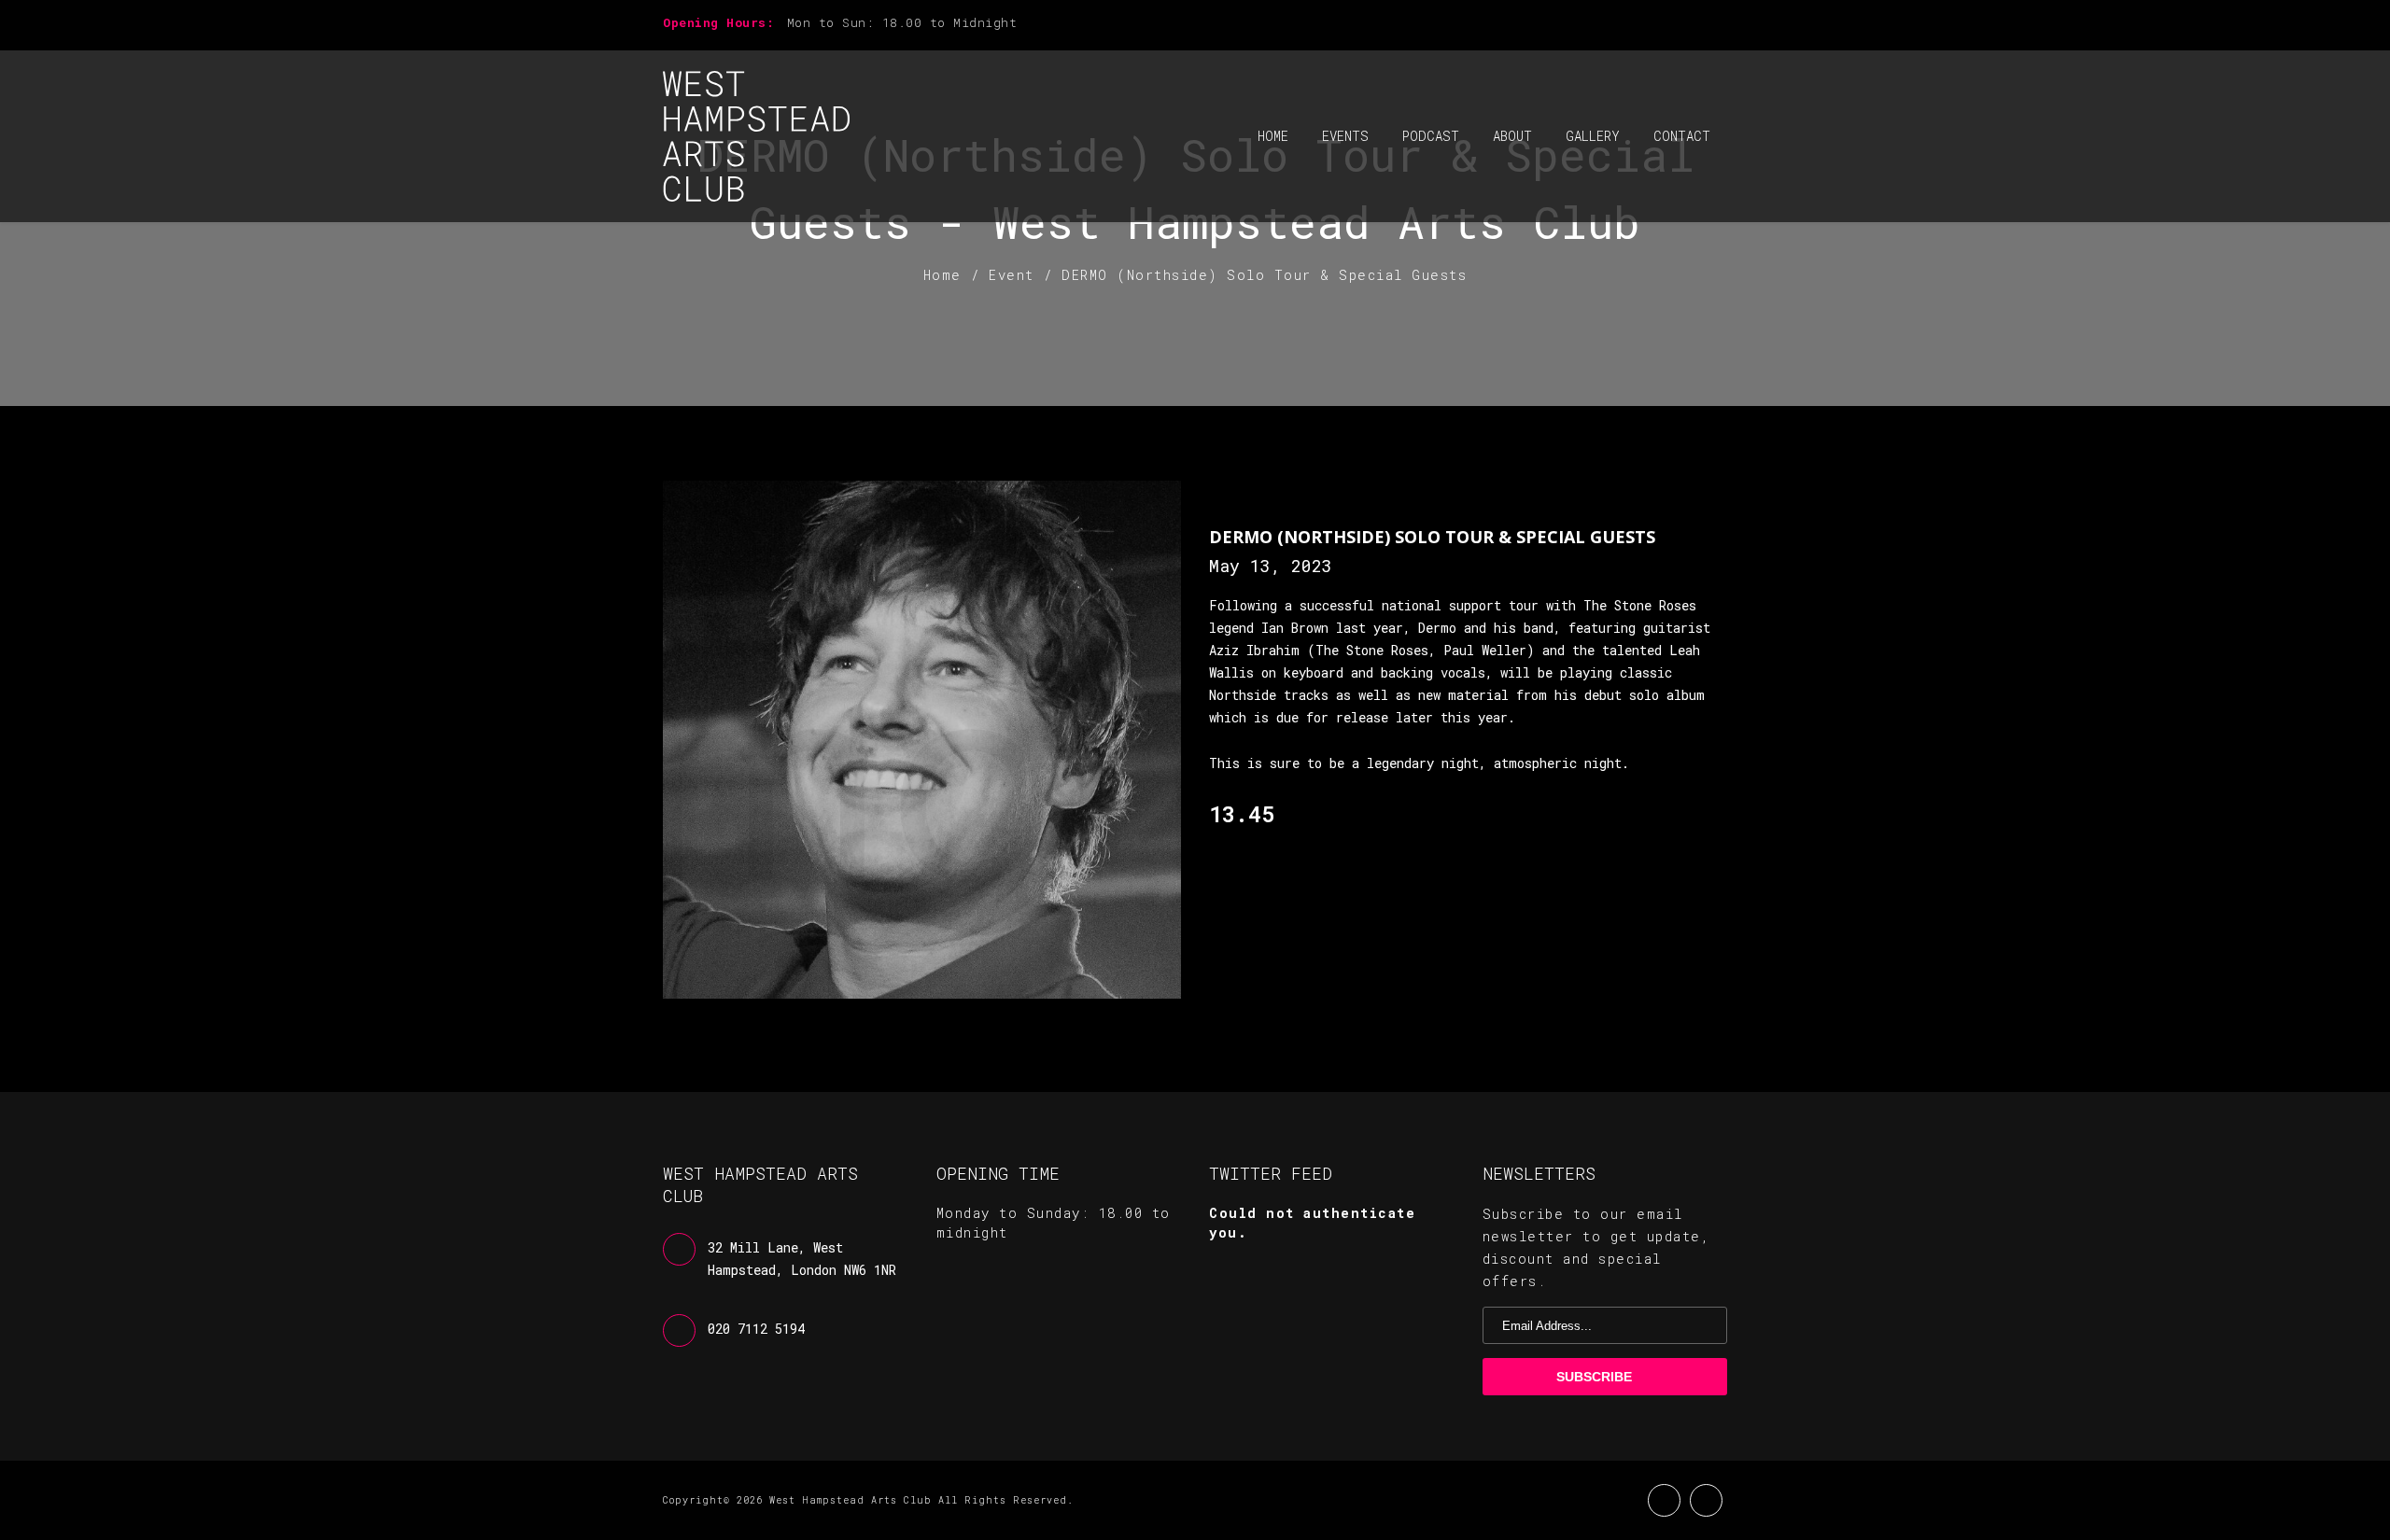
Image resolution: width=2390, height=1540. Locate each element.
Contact (1682, 136)
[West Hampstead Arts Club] (756, 136)
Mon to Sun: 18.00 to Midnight (902, 22)
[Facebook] (1690, 25)
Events (1345, 136)
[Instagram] (1722, 25)
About (1512, 136)
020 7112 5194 (756, 1329)
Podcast (1431, 136)
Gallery (1593, 136)
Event (1012, 275)
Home (1273, 136)
